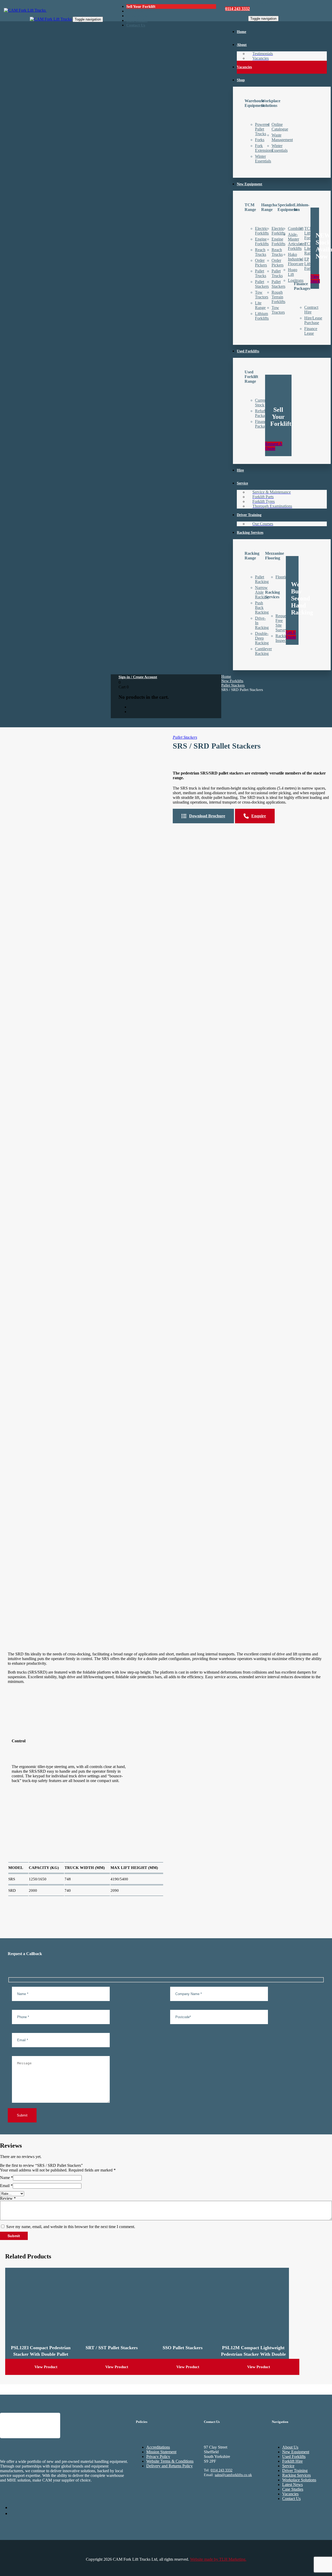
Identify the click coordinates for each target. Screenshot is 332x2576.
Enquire (259, 816)
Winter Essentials (280, 148)
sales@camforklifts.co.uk (233, 2475)
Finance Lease (311, 331)
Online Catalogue (280, 127)
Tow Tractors (278, 310)
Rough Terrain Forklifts (278, 297)
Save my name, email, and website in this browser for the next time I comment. (71, 2227)
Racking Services (296, 2475)
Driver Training (295, 2471)
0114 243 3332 (222, 2471)
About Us (290, 2447)
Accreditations (158, 2447)
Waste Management (282, 137)
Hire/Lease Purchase (313, 320)
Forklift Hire (292, 2461)
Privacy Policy (158, 2457)
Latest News (292, 2485)
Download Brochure (207, 816)
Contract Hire (311, 310)
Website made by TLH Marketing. (218, 2559)
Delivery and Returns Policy (170, 2466)
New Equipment (296, 2452)
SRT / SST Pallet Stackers (112, 2348)
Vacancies (290, 2494)
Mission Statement (161, 2452)
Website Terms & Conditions (170, 2461)
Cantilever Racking (263, 651)
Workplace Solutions (299, 2480)
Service (288, 2466)
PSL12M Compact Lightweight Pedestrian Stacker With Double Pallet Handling (253, 2354)
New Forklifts (232, 681)
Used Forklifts (294, 2457)
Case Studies (293, 2489)
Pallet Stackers (233, 685)
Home (226, 676)
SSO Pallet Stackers (183, 2348)
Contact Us (291, 2499)
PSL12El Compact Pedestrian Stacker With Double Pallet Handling (41, 2354)
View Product (46, 2367)
